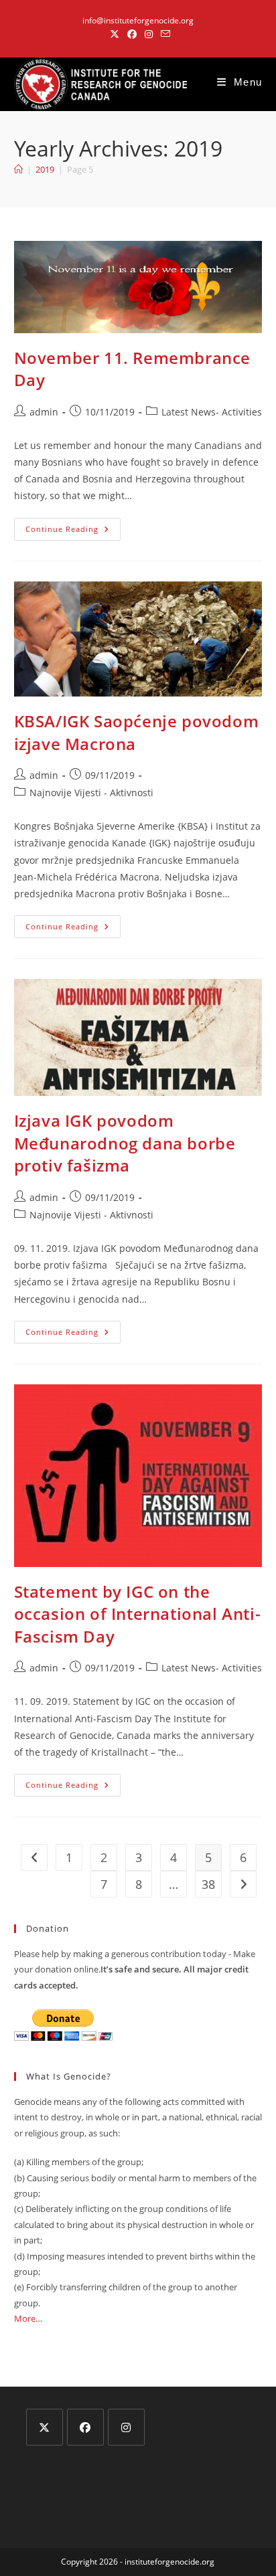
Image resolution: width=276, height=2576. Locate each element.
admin (44, 412)
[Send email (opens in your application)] (163, 34)
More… (28, 2318)
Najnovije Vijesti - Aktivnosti (91, 793)
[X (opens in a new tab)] (115, 34)
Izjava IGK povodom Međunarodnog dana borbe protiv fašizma (125, 1143)
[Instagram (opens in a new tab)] (149, 34)
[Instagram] (126, 2427)
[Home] (18, 169)
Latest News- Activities (212, 412)
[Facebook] (85, 2427)
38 (208, 1884)
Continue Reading (73, 532)
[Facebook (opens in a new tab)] (132, 34)
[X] (45, 2427)
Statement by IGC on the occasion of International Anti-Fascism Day (138, 1614)
